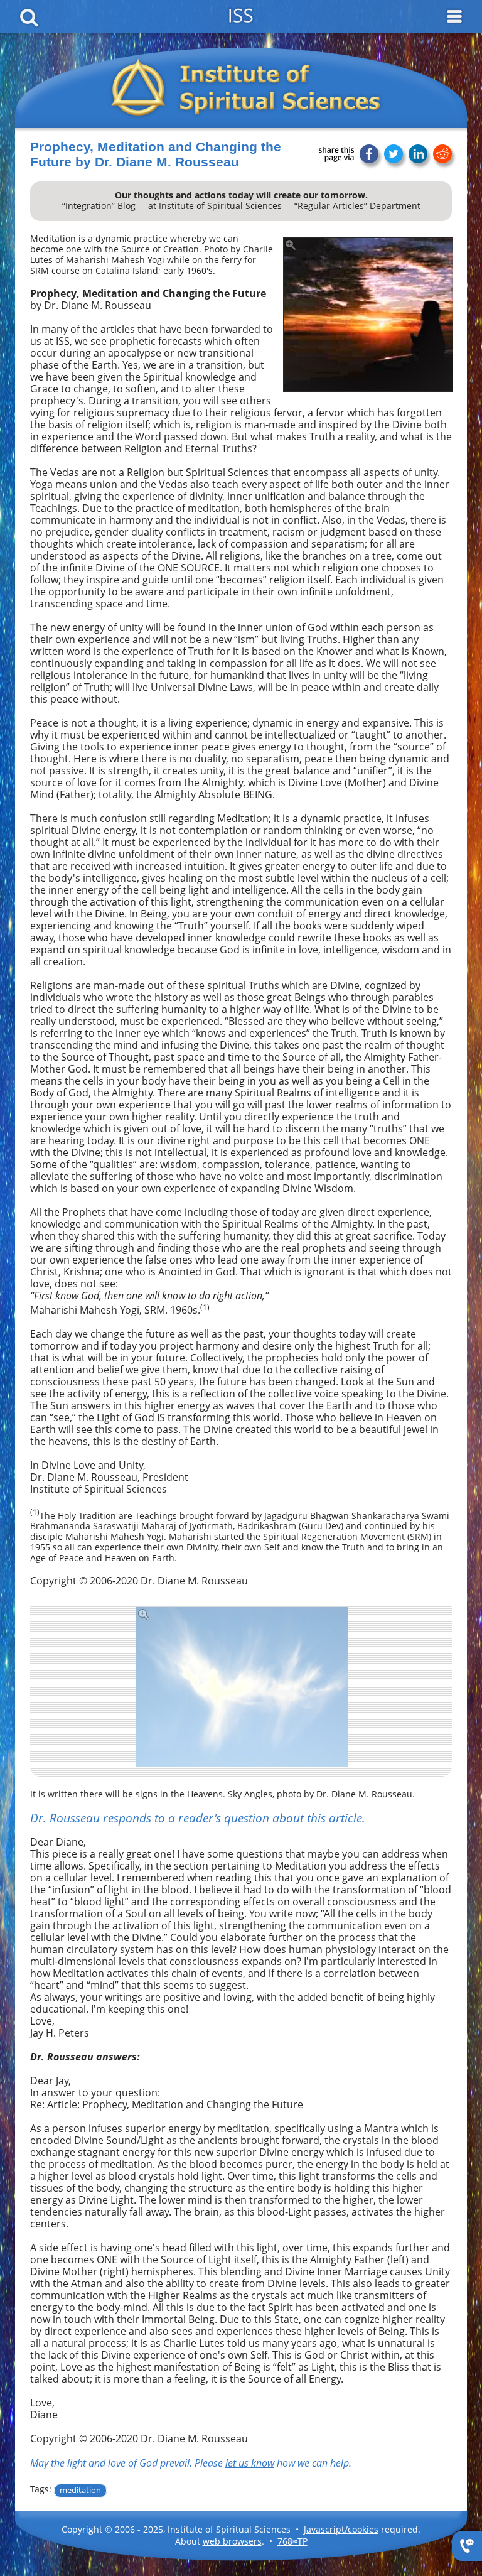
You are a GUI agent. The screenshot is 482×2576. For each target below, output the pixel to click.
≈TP (292, 2541)
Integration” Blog (100, 206)
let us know (250, 2463)
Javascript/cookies (341, 2529)
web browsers (232, 2541)
